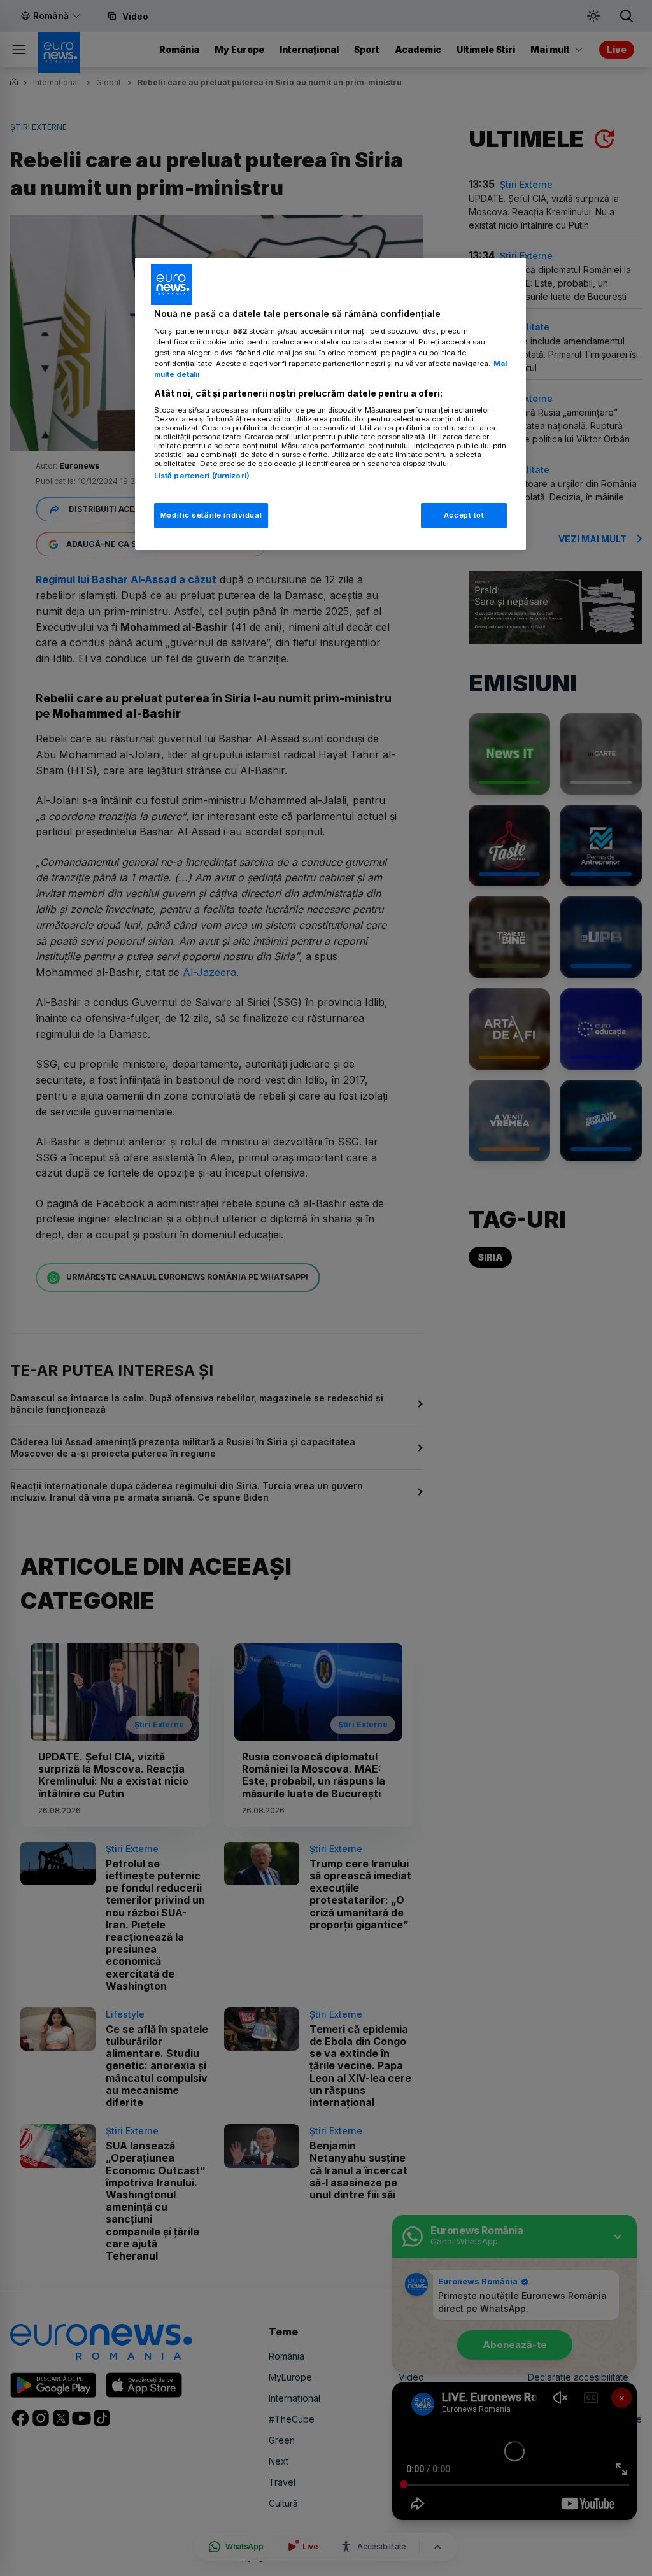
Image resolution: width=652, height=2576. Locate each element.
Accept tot (464, 515)
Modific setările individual (211, 515)
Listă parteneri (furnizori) (202, 476)
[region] (330, 404)
